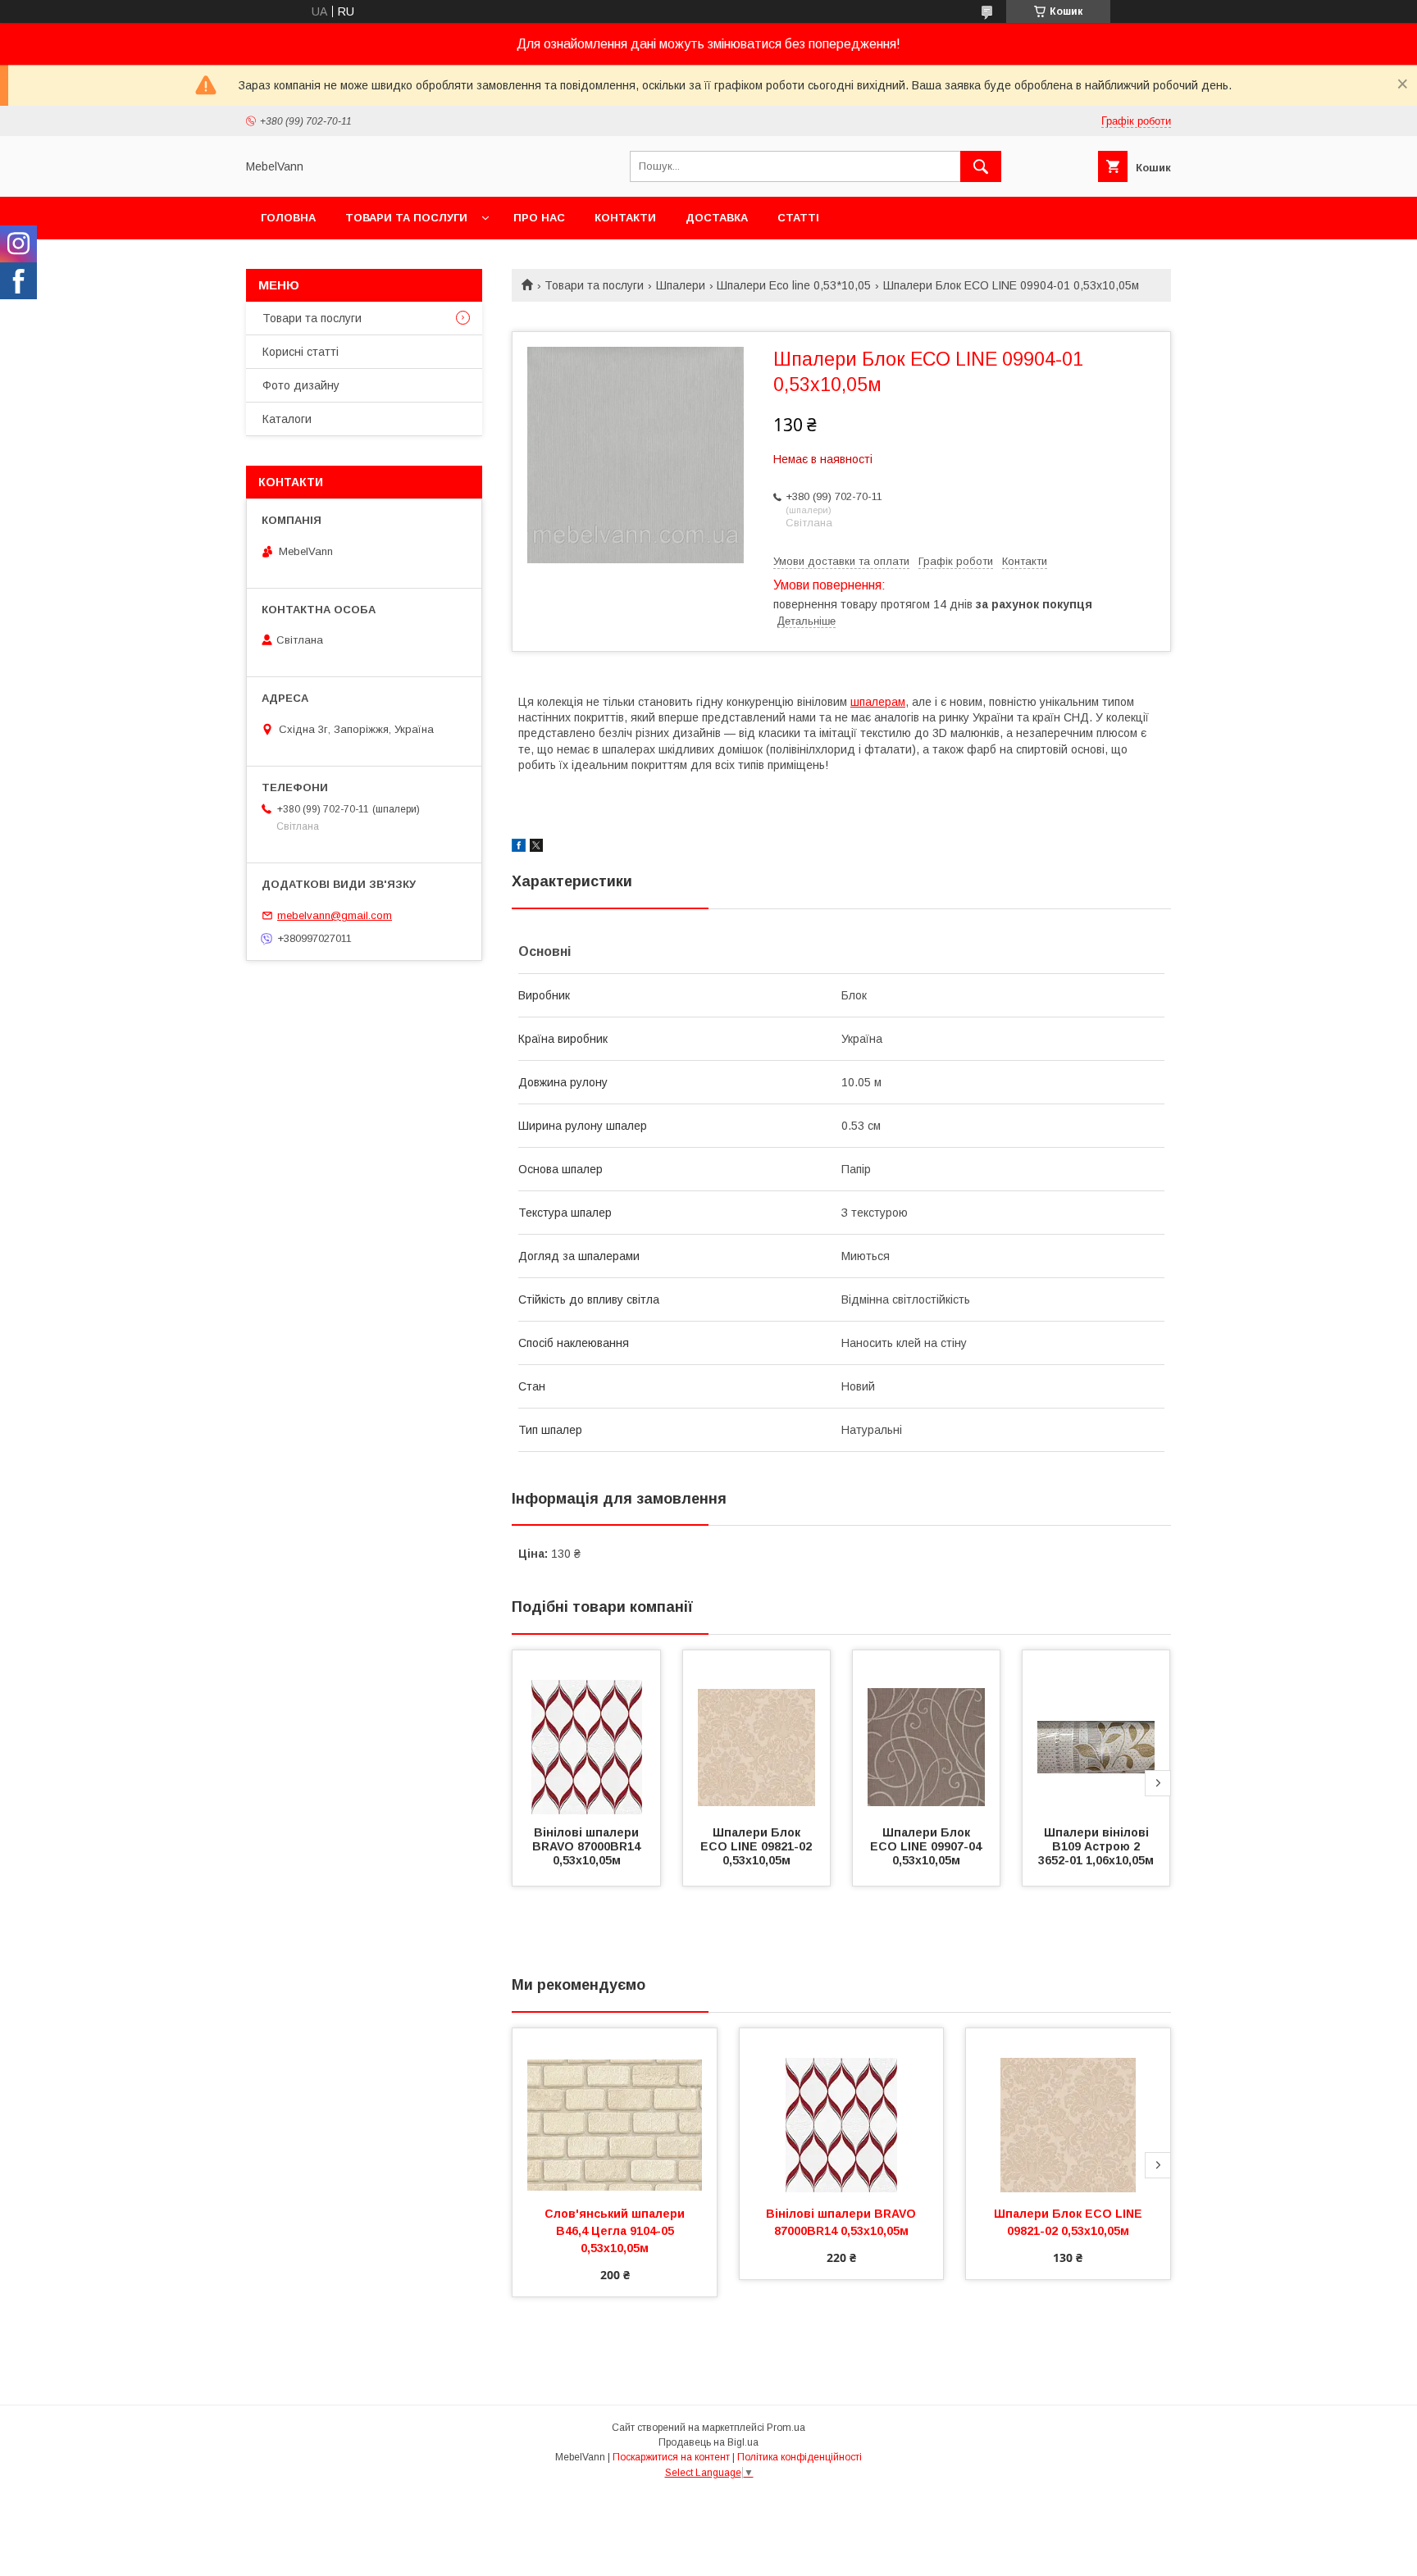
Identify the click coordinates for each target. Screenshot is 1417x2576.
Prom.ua (786, 2428)
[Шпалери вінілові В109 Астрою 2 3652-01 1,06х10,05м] (1096, 1732)
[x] (536, 848)
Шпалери (681, 285)
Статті (798, 218)
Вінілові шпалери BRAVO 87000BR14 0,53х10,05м (588, 1846)
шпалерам (878, 702)
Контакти (625, 218)
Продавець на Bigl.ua (708, 2442)
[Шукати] (981, 166)
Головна (288, 218)
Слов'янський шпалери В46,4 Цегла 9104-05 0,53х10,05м (616, 2231)
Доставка (717, 218)
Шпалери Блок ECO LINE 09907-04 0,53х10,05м (927, 1846)
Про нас (539, 218)
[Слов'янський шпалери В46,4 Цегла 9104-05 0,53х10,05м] (615, 2110)
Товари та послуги (406, 218)
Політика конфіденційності (800, 2457)
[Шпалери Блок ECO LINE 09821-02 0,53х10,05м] (757, 1732)
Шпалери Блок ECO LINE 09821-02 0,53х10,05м (758, 1846)
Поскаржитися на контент (671, 2457)
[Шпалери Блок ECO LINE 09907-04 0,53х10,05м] (927, 1732)
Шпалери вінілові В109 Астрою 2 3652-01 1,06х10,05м (1096, 1846)
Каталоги (287, 419)
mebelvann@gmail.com (335, 915)
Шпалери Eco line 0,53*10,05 (794, 285)
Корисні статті (301, 352)
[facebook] (519, 848)
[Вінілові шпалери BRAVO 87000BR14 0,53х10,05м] (586, 1732)
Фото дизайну (301, 385)
